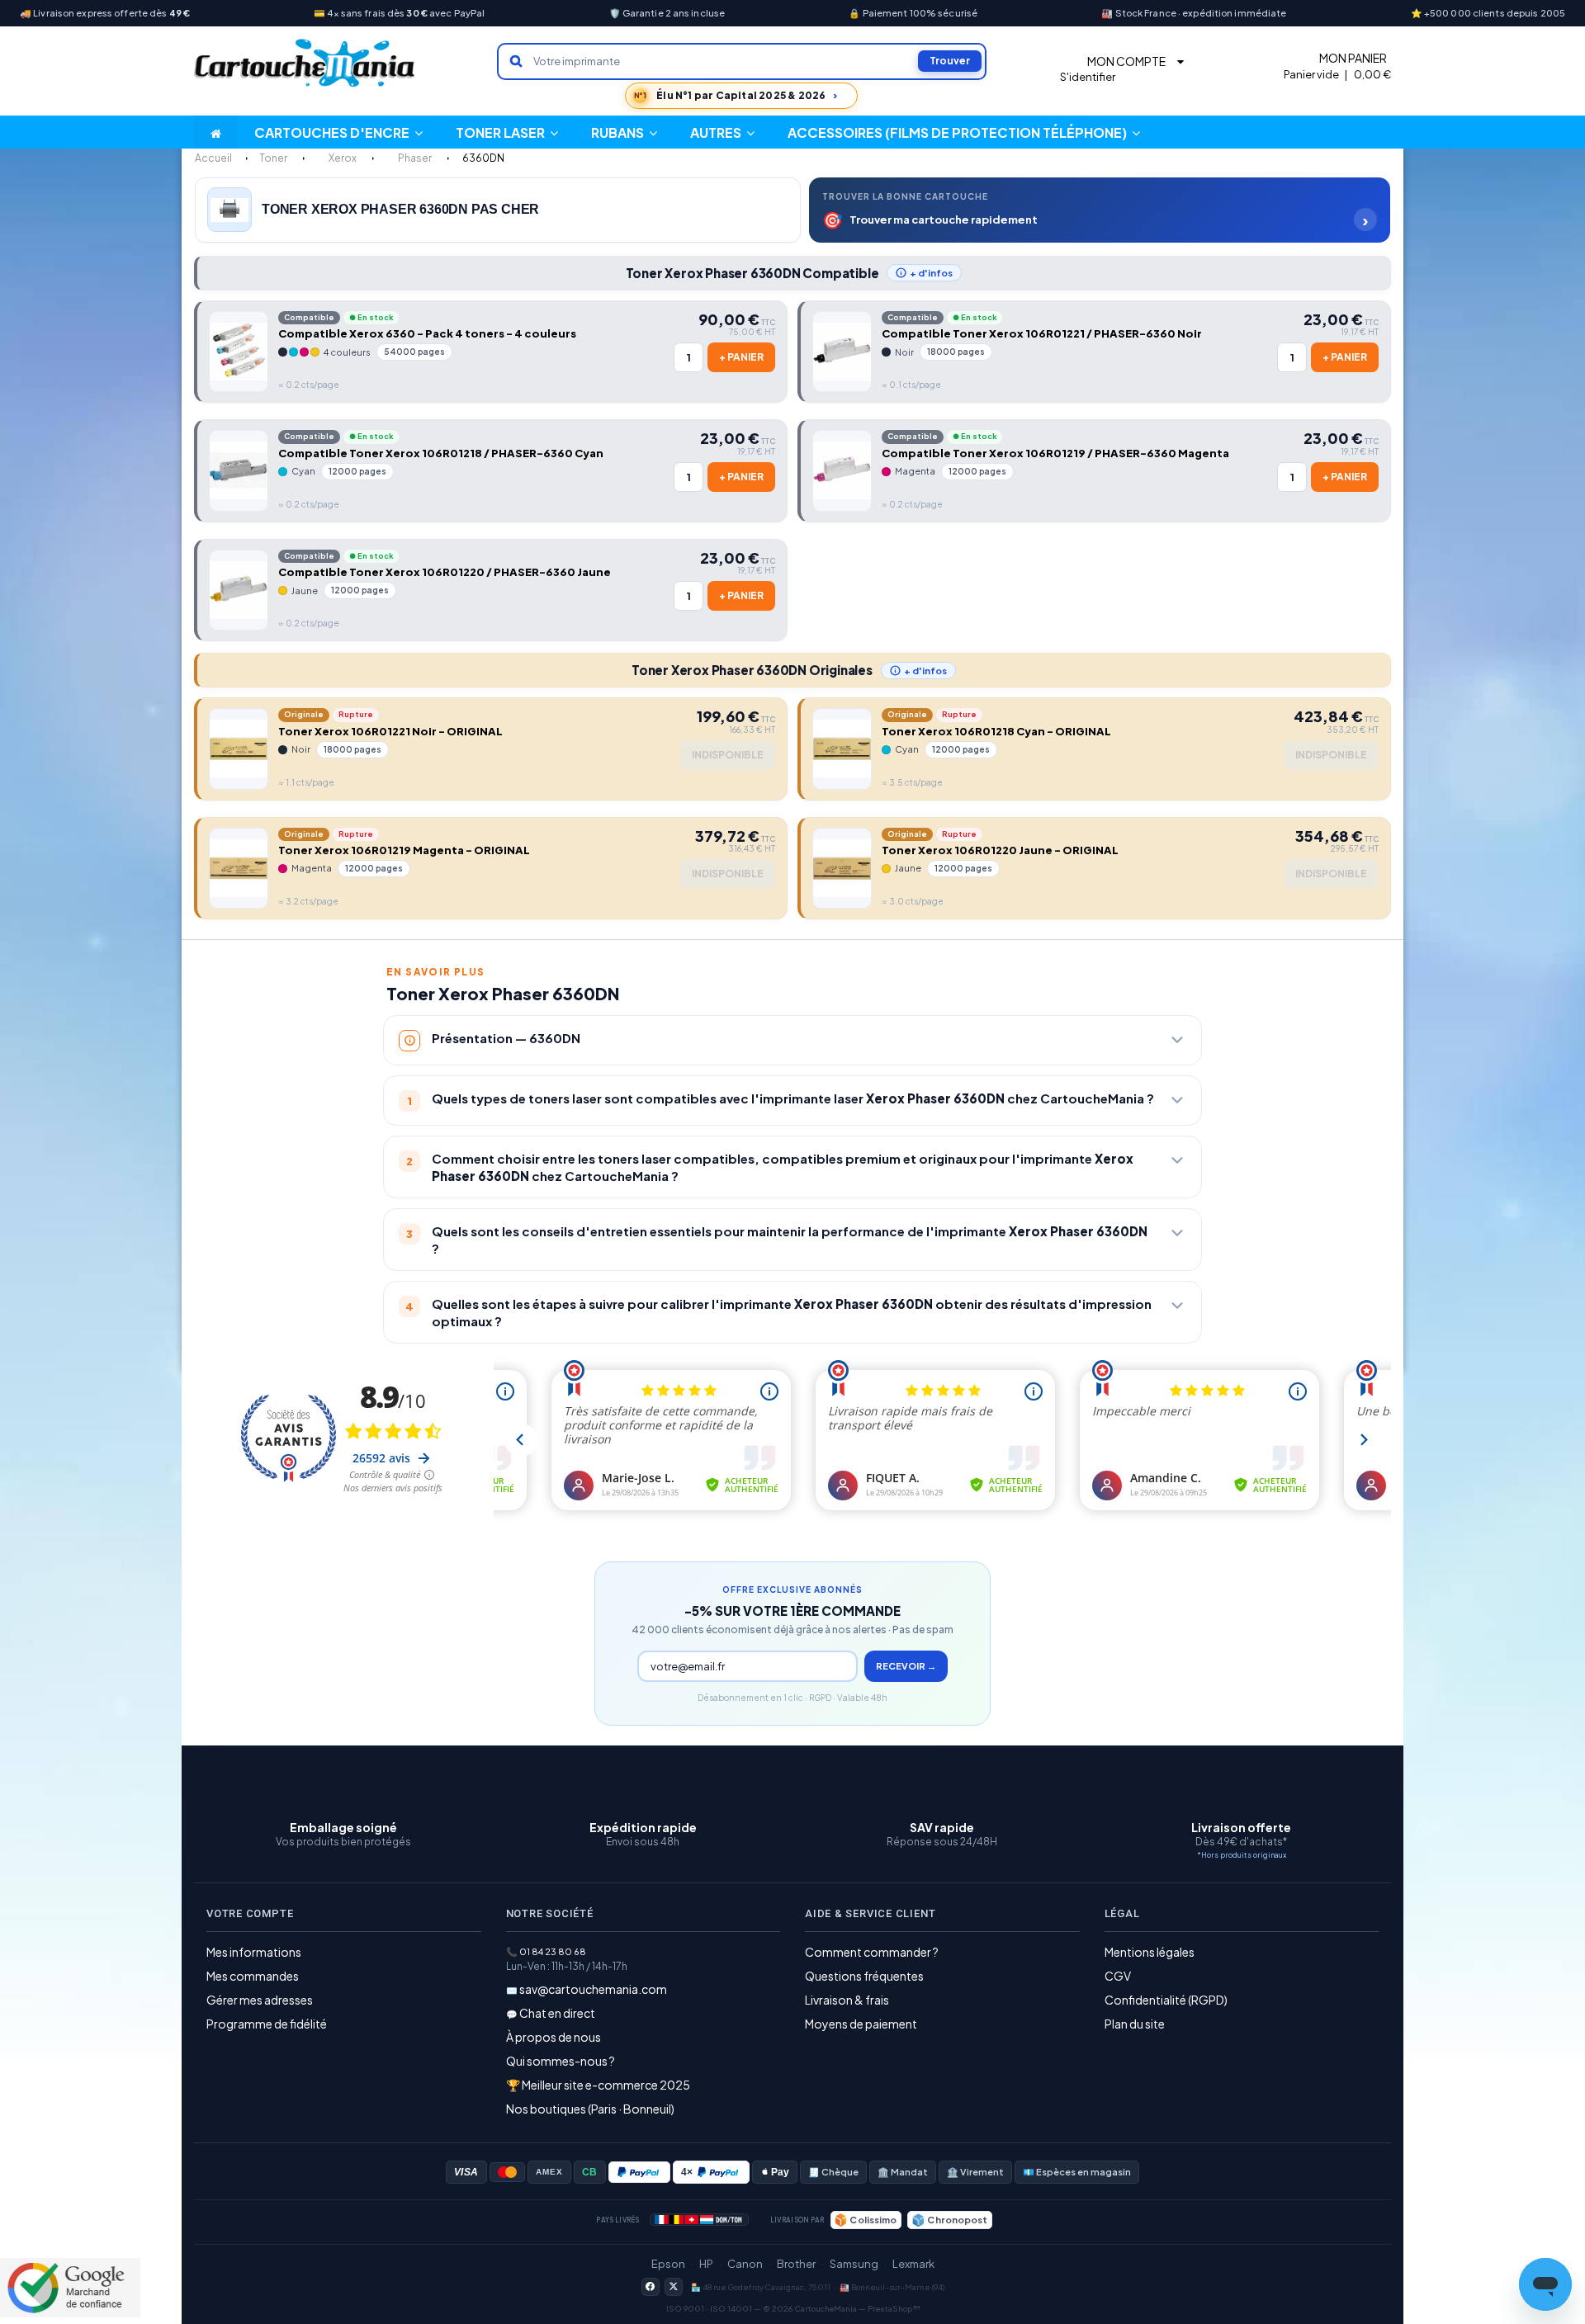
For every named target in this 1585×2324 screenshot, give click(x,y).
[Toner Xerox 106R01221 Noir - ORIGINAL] (239, 749)
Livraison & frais (847, 2000)
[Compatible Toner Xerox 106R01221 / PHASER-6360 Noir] (842, 352)
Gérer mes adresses (260, 2000)
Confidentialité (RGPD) (1166, 2000)
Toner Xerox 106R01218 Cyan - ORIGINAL (996, 731)
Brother (796, 2264)
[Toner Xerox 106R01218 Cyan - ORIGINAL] (842, 749)
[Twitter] (674, 2287)
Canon (745, 2264)
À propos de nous (554, 2037)
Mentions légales (1150, 1952)
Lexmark (913, 2264)
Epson (668, 2264)
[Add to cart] (741, 357)
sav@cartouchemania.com (593, 1989)
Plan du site (1135, 2024)
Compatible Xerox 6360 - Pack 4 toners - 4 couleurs (427, 333)
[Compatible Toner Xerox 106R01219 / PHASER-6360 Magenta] (842, 470)
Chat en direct (557, 2013)
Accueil (213, 158)
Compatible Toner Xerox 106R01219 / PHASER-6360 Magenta (1055, 453)
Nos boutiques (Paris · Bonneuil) (590, 2109)
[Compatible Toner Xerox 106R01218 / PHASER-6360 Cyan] (239, 470)
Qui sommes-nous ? (561, 2061)
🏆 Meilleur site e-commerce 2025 (598, 2085)
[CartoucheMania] (305, 63)
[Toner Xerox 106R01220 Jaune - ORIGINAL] (842, 868)
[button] (722, 132)
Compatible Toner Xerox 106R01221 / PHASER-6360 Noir (1042, 333)
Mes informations (254, 1952)
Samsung (854, 2264)
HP (706, 2264)
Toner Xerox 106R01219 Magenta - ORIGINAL (404, 850)
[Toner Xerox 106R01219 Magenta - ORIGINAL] (239, 868)
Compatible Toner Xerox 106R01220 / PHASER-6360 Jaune (445, 572)
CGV (1118, 1976)
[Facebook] (651, 2287)
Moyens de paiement (861, 2024)
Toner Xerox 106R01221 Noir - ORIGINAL (390, 731)
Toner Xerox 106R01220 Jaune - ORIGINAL (1000, 850)
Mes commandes (253, 1976)
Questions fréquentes (864, 1976)
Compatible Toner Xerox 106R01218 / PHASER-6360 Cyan (441, 453)
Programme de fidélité (267, 2024)
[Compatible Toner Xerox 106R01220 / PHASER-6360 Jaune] (239, 590)
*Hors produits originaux (1242, 1855)
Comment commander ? (872, 1952)
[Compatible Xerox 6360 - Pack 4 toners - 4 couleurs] (239, 352)
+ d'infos (931, 273)
